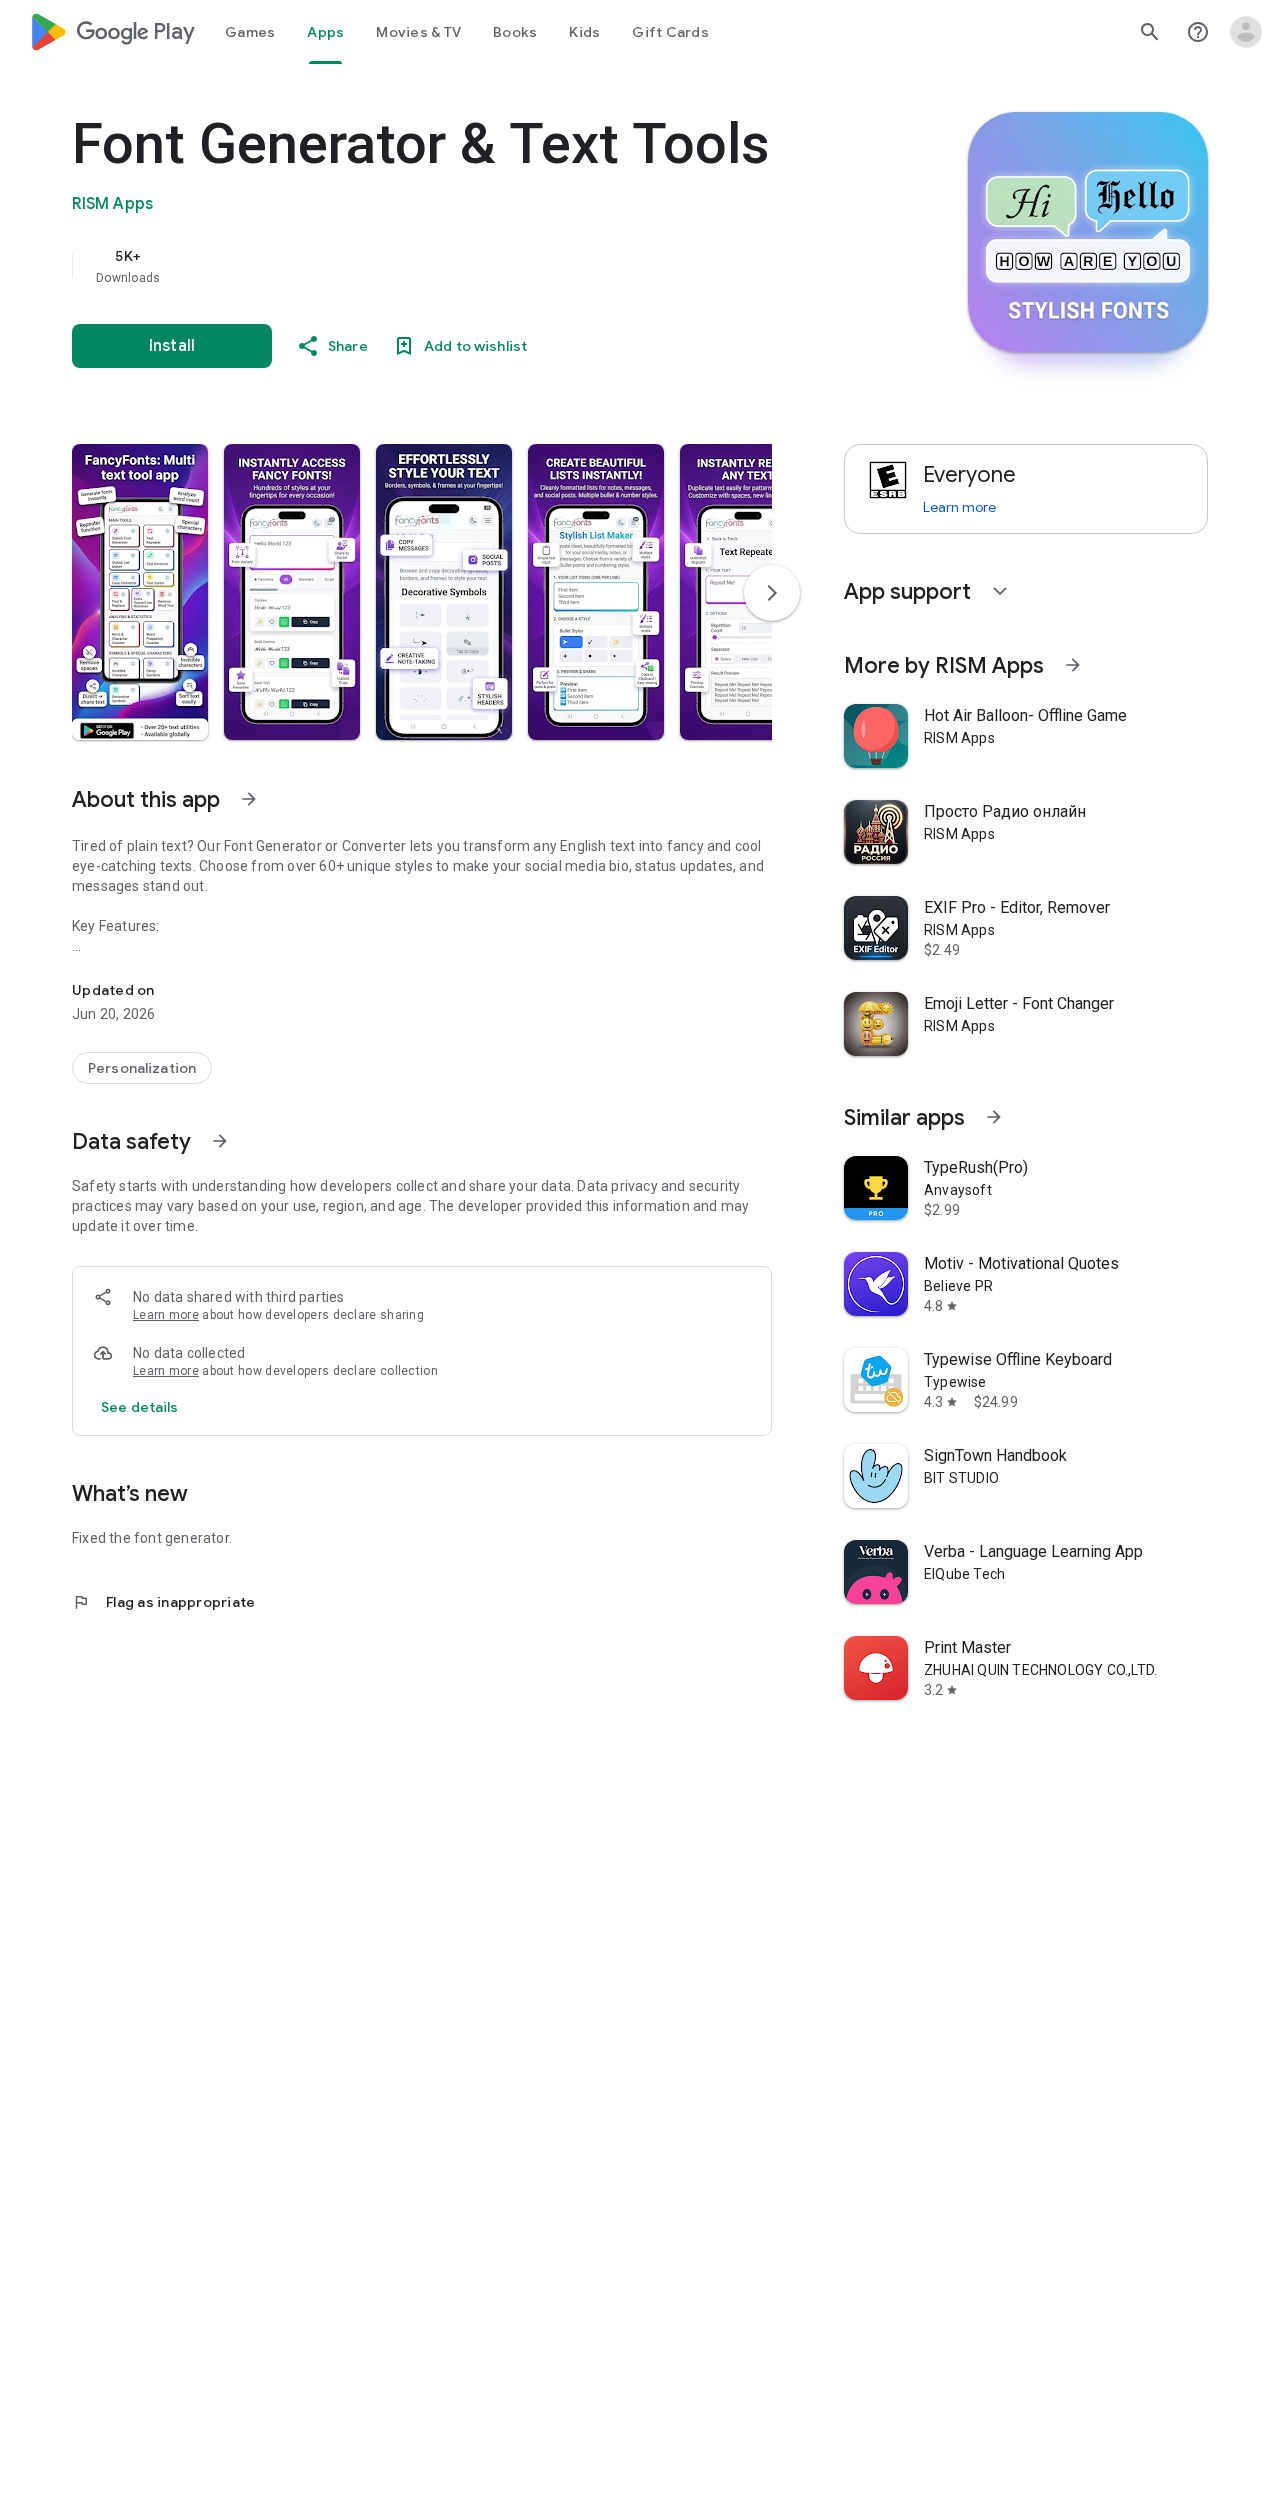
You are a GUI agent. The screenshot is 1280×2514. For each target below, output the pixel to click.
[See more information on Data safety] (220, 1141)
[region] (472, 266)
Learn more (166, 1315)
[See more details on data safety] (140, 1407)
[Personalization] (142, 1068)
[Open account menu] (1246, 32)
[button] (140, 592)
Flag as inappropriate (163, 1602)
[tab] (250, 32)
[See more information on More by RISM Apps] (1073, 665)
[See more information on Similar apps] (994, 1117)
